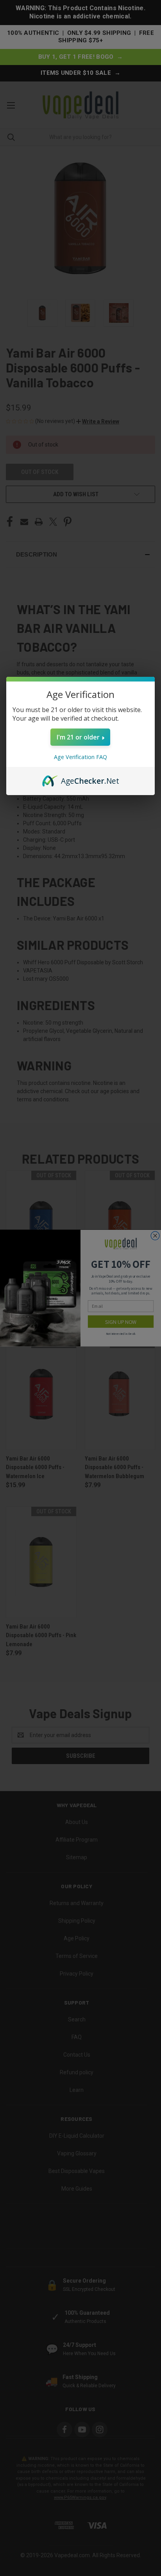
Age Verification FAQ (80, 757)
